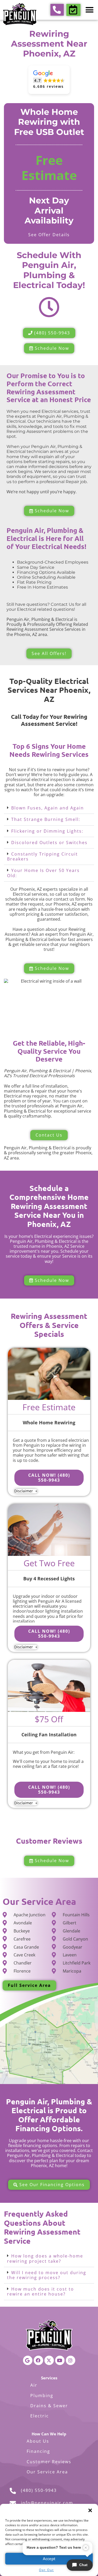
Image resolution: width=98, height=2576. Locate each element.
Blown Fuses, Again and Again (48, 808)
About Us (38, 2441)
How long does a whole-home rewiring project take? (45, 2258)
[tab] (49, 808)
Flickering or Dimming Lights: (47, 831)
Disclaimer (24, 1491)
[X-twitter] (49, 2360)
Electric (40, 2416)
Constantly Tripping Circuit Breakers (42, 856)
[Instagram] (71, 2360)
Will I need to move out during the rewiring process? (47, 2275)
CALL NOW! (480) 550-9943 (49, 1478)
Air (34, 2385)
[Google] (28, 2360)
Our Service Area (47, 2472)
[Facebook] (38, 2360)
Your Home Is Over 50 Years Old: (43, 873)
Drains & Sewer (49, 2406)
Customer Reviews (49, 2462)
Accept (49, 2559)
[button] (90, 2510)
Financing (38, 2451)
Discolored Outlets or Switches (49, 843)
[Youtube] (60, 2360)
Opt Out (46, 2570)
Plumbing (42, 2396)
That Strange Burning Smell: (46, 819)
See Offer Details (49, 235)
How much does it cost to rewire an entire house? (41, 2291)
